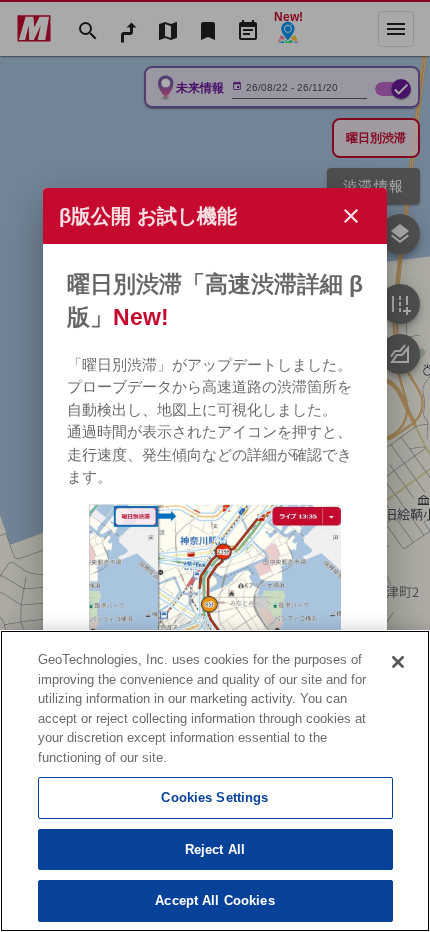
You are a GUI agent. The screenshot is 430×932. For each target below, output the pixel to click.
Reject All (215, 849)
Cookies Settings (214, 797)
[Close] (398, 662)
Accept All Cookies (214, 900)
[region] (215, 781)
